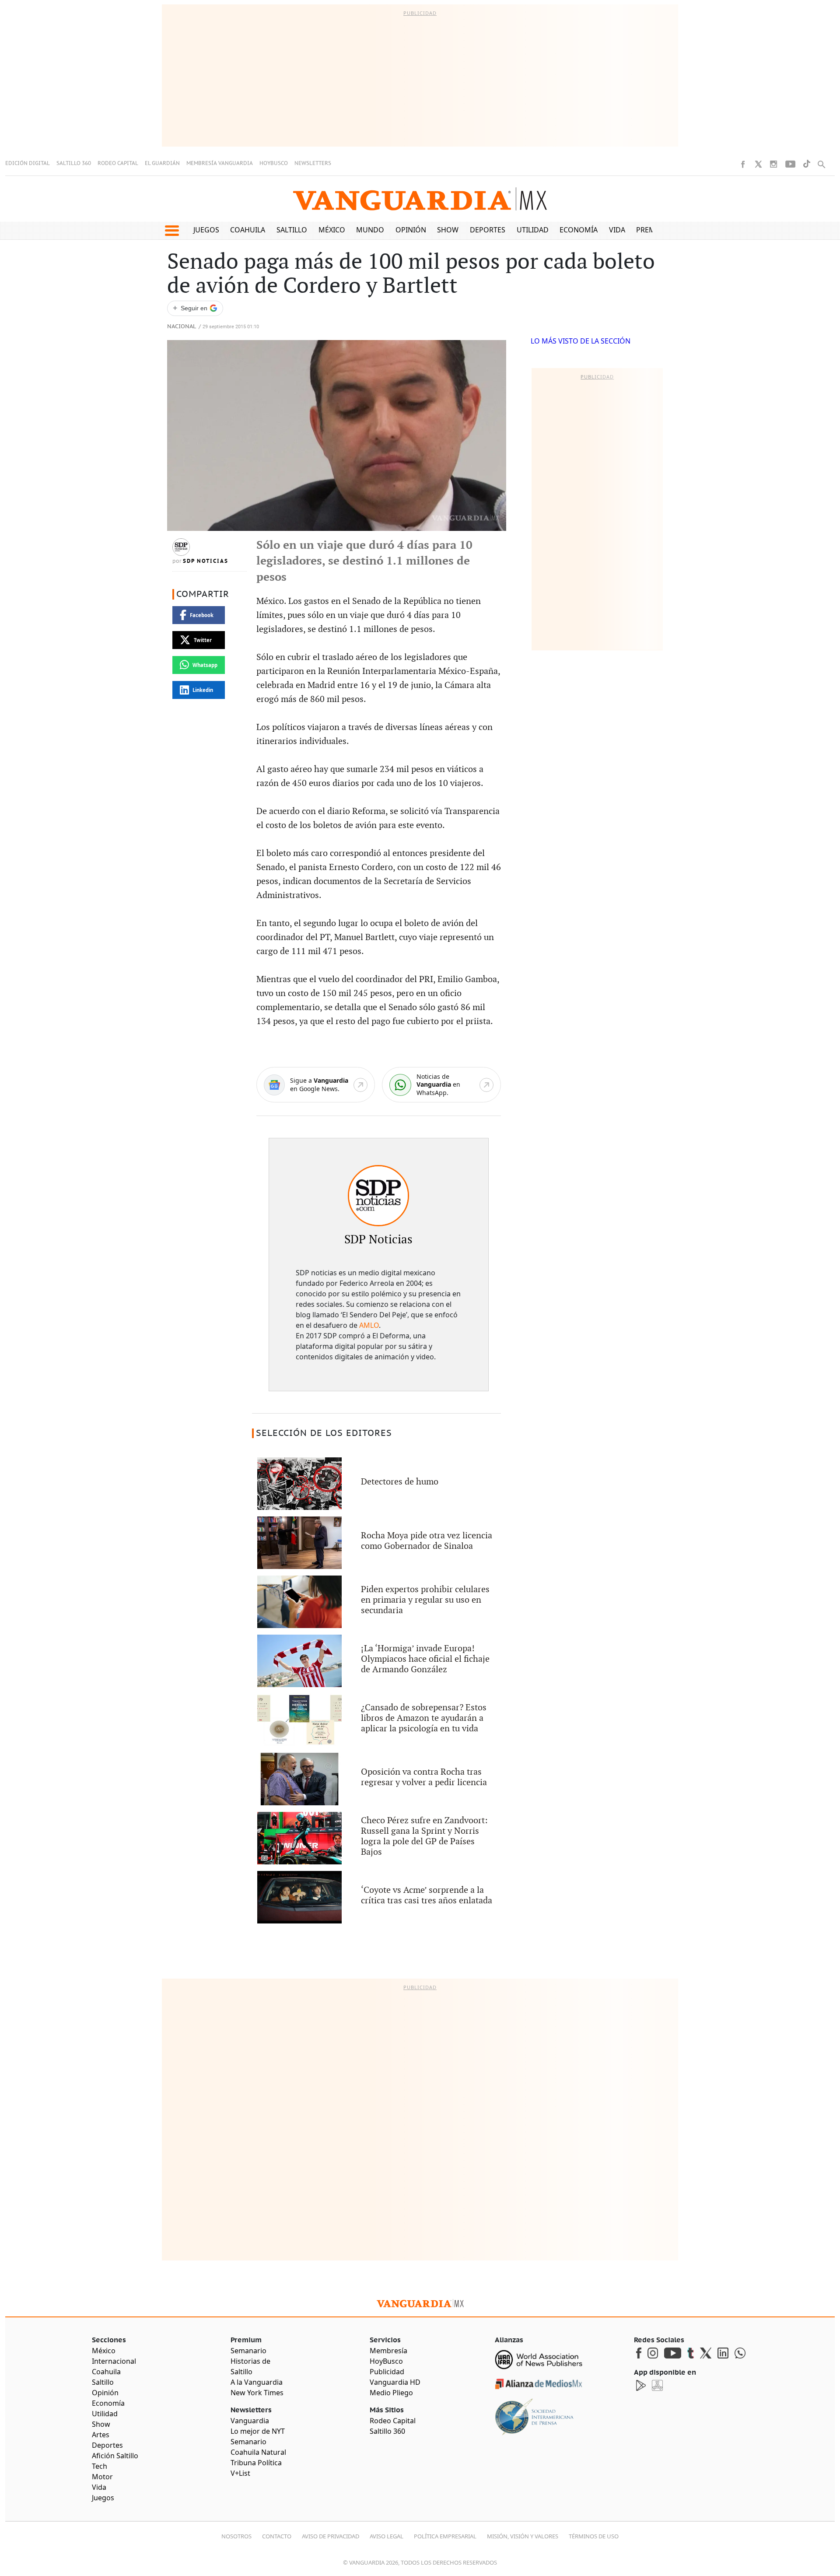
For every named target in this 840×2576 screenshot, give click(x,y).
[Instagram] (773, 164)
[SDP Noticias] (378, 1196)
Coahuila (248, 230)
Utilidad (533, 230)
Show (448, 230)
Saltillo (292, 230)
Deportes (488, 230)
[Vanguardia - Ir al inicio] (420, 199)
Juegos (206, 230)
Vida (617, 230)
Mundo (370, 230)
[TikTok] (807, 164)
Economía (579, 230)
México (332, 230)
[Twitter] (758, 164)
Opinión (411, 230)
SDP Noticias (206, 561)
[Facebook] (743, 164)
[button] (172, 231)
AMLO (369, 1325)
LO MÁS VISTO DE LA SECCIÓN (581, 341)
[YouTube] (790, 164)
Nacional (182, 327)
